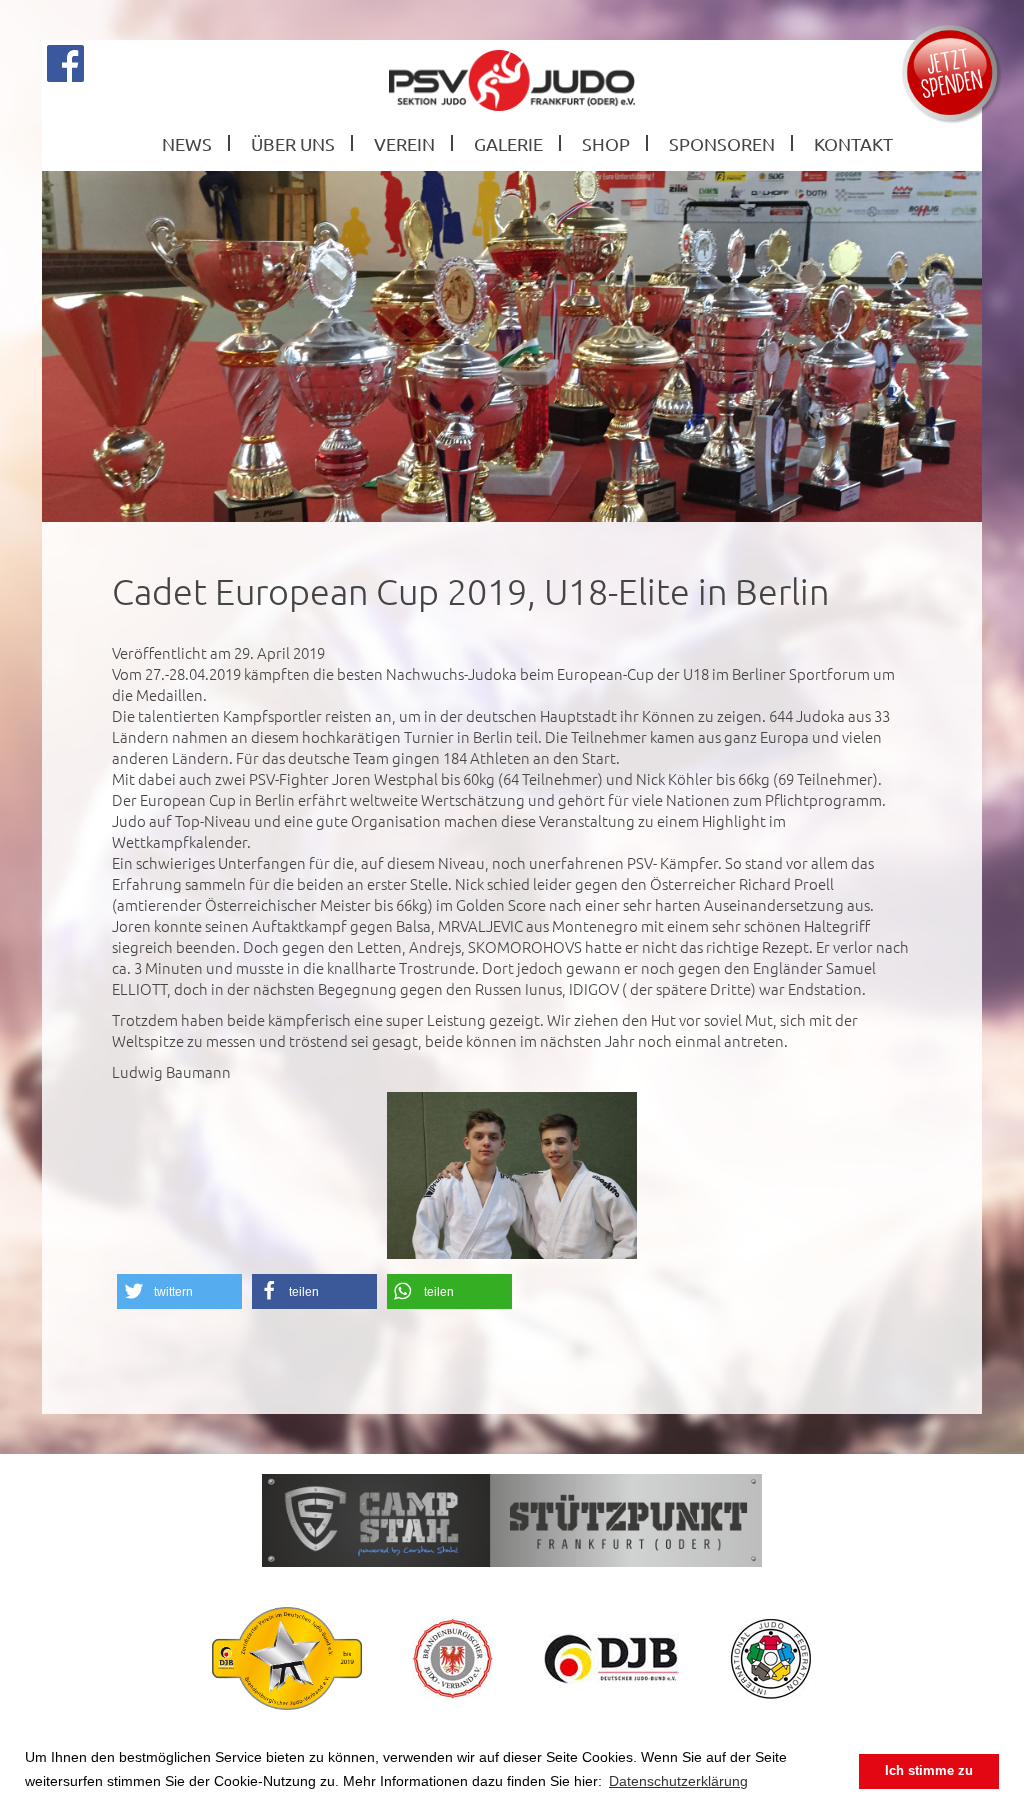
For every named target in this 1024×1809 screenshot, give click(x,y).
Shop (606, 143)
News (187, 143)
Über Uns (293, 143)
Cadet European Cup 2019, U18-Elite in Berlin (470, 591)
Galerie (508, 143)
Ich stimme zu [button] (929, 1771)
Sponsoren (722, 143)
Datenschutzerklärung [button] (678, 1781)
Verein (404, 143)
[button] (179, 1291)
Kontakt (853, 143)
